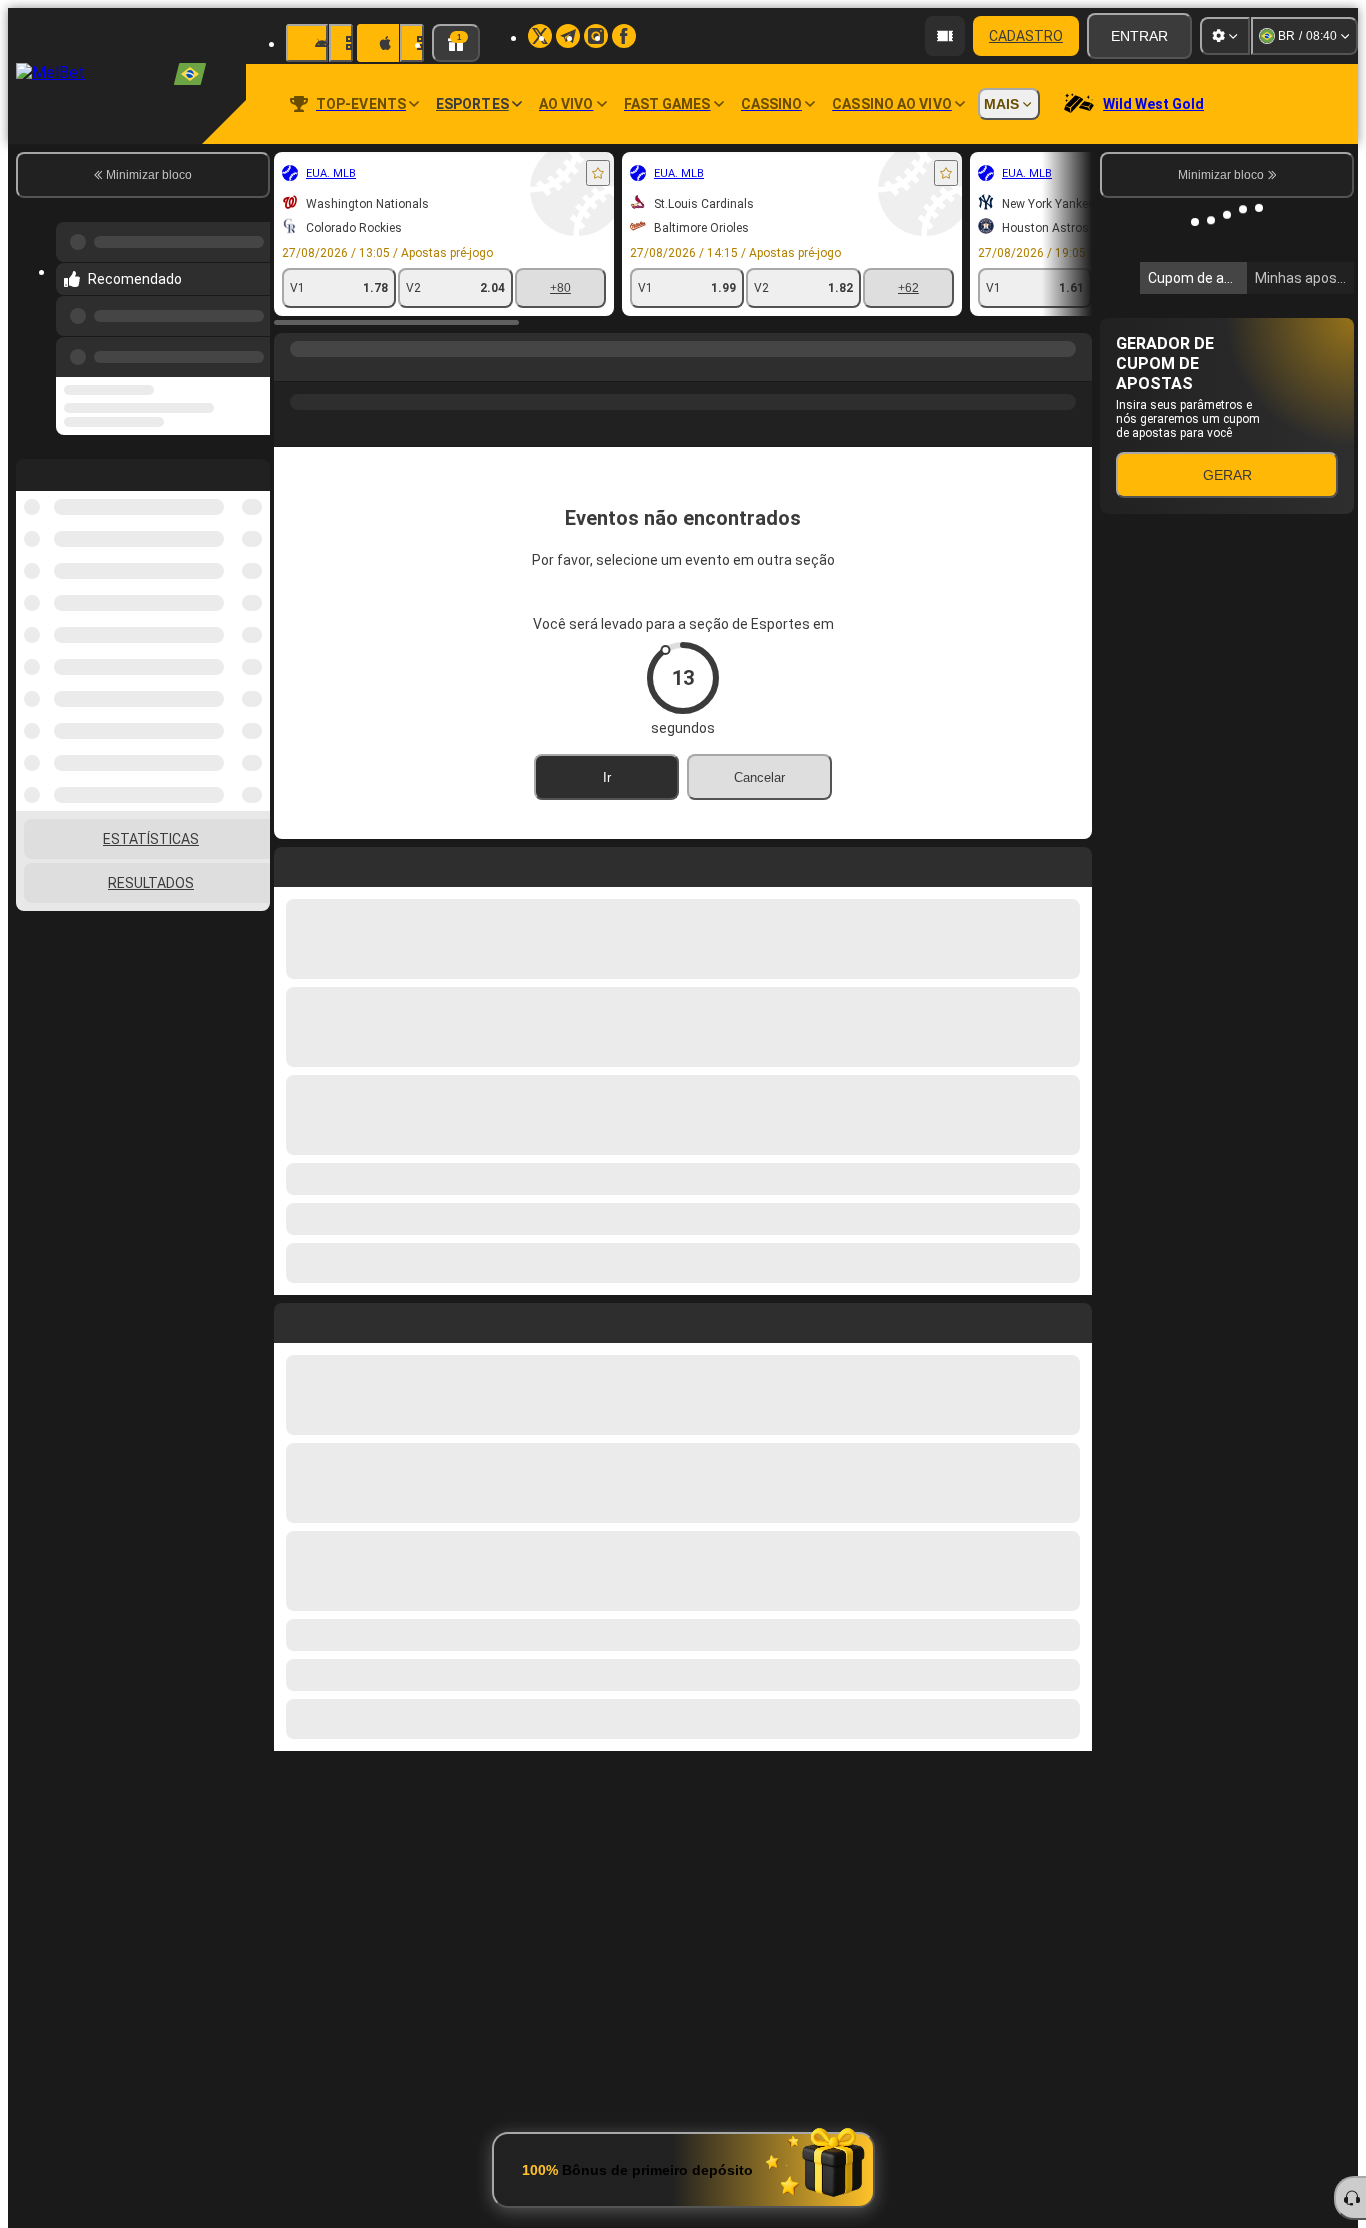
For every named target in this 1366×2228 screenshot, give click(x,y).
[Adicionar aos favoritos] (598, 173)
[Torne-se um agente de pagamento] (945, 36)
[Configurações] (1225, 36)
